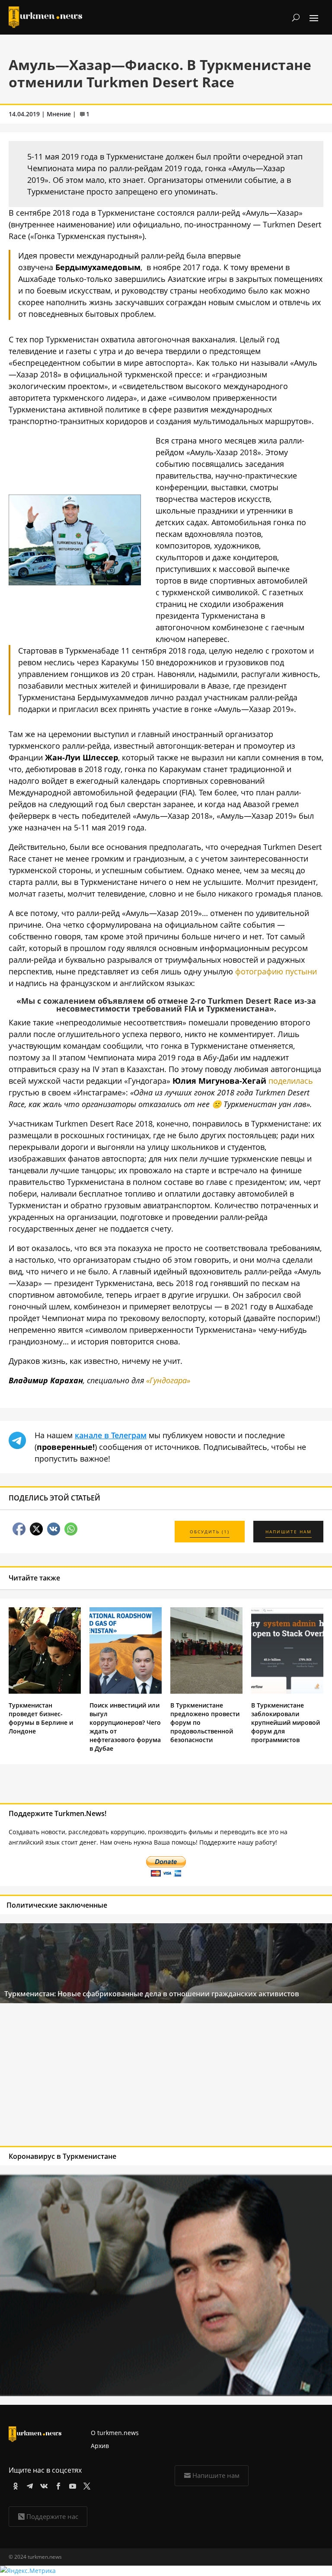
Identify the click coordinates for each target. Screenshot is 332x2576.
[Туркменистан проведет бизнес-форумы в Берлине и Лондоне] (45, 1691)
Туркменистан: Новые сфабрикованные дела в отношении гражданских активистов (152, 1994)
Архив (100, 2446)
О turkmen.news (115, 2433)
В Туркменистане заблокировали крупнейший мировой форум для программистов (286, 1722)
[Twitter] (85, 2485)
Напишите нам (216, 2475)
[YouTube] (71, 2485)
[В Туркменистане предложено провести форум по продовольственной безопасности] (206, 1691)
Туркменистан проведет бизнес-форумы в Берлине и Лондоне (41, 1718)
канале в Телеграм (111, 1435)
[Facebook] (57, 2485)
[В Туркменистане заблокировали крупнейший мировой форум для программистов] (287, 1691)
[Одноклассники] (14, 2485)
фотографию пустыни (276, 971)
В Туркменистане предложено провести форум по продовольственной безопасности (205, 1722)
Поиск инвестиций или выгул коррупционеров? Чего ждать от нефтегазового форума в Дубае (125, 1727)
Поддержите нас (52, 2516)
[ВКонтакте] (43, 2485)
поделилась (291, 1081)
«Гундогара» (168, 1380)
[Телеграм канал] (28, 2485)
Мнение (59, 114)
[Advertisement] (133, 2077)
